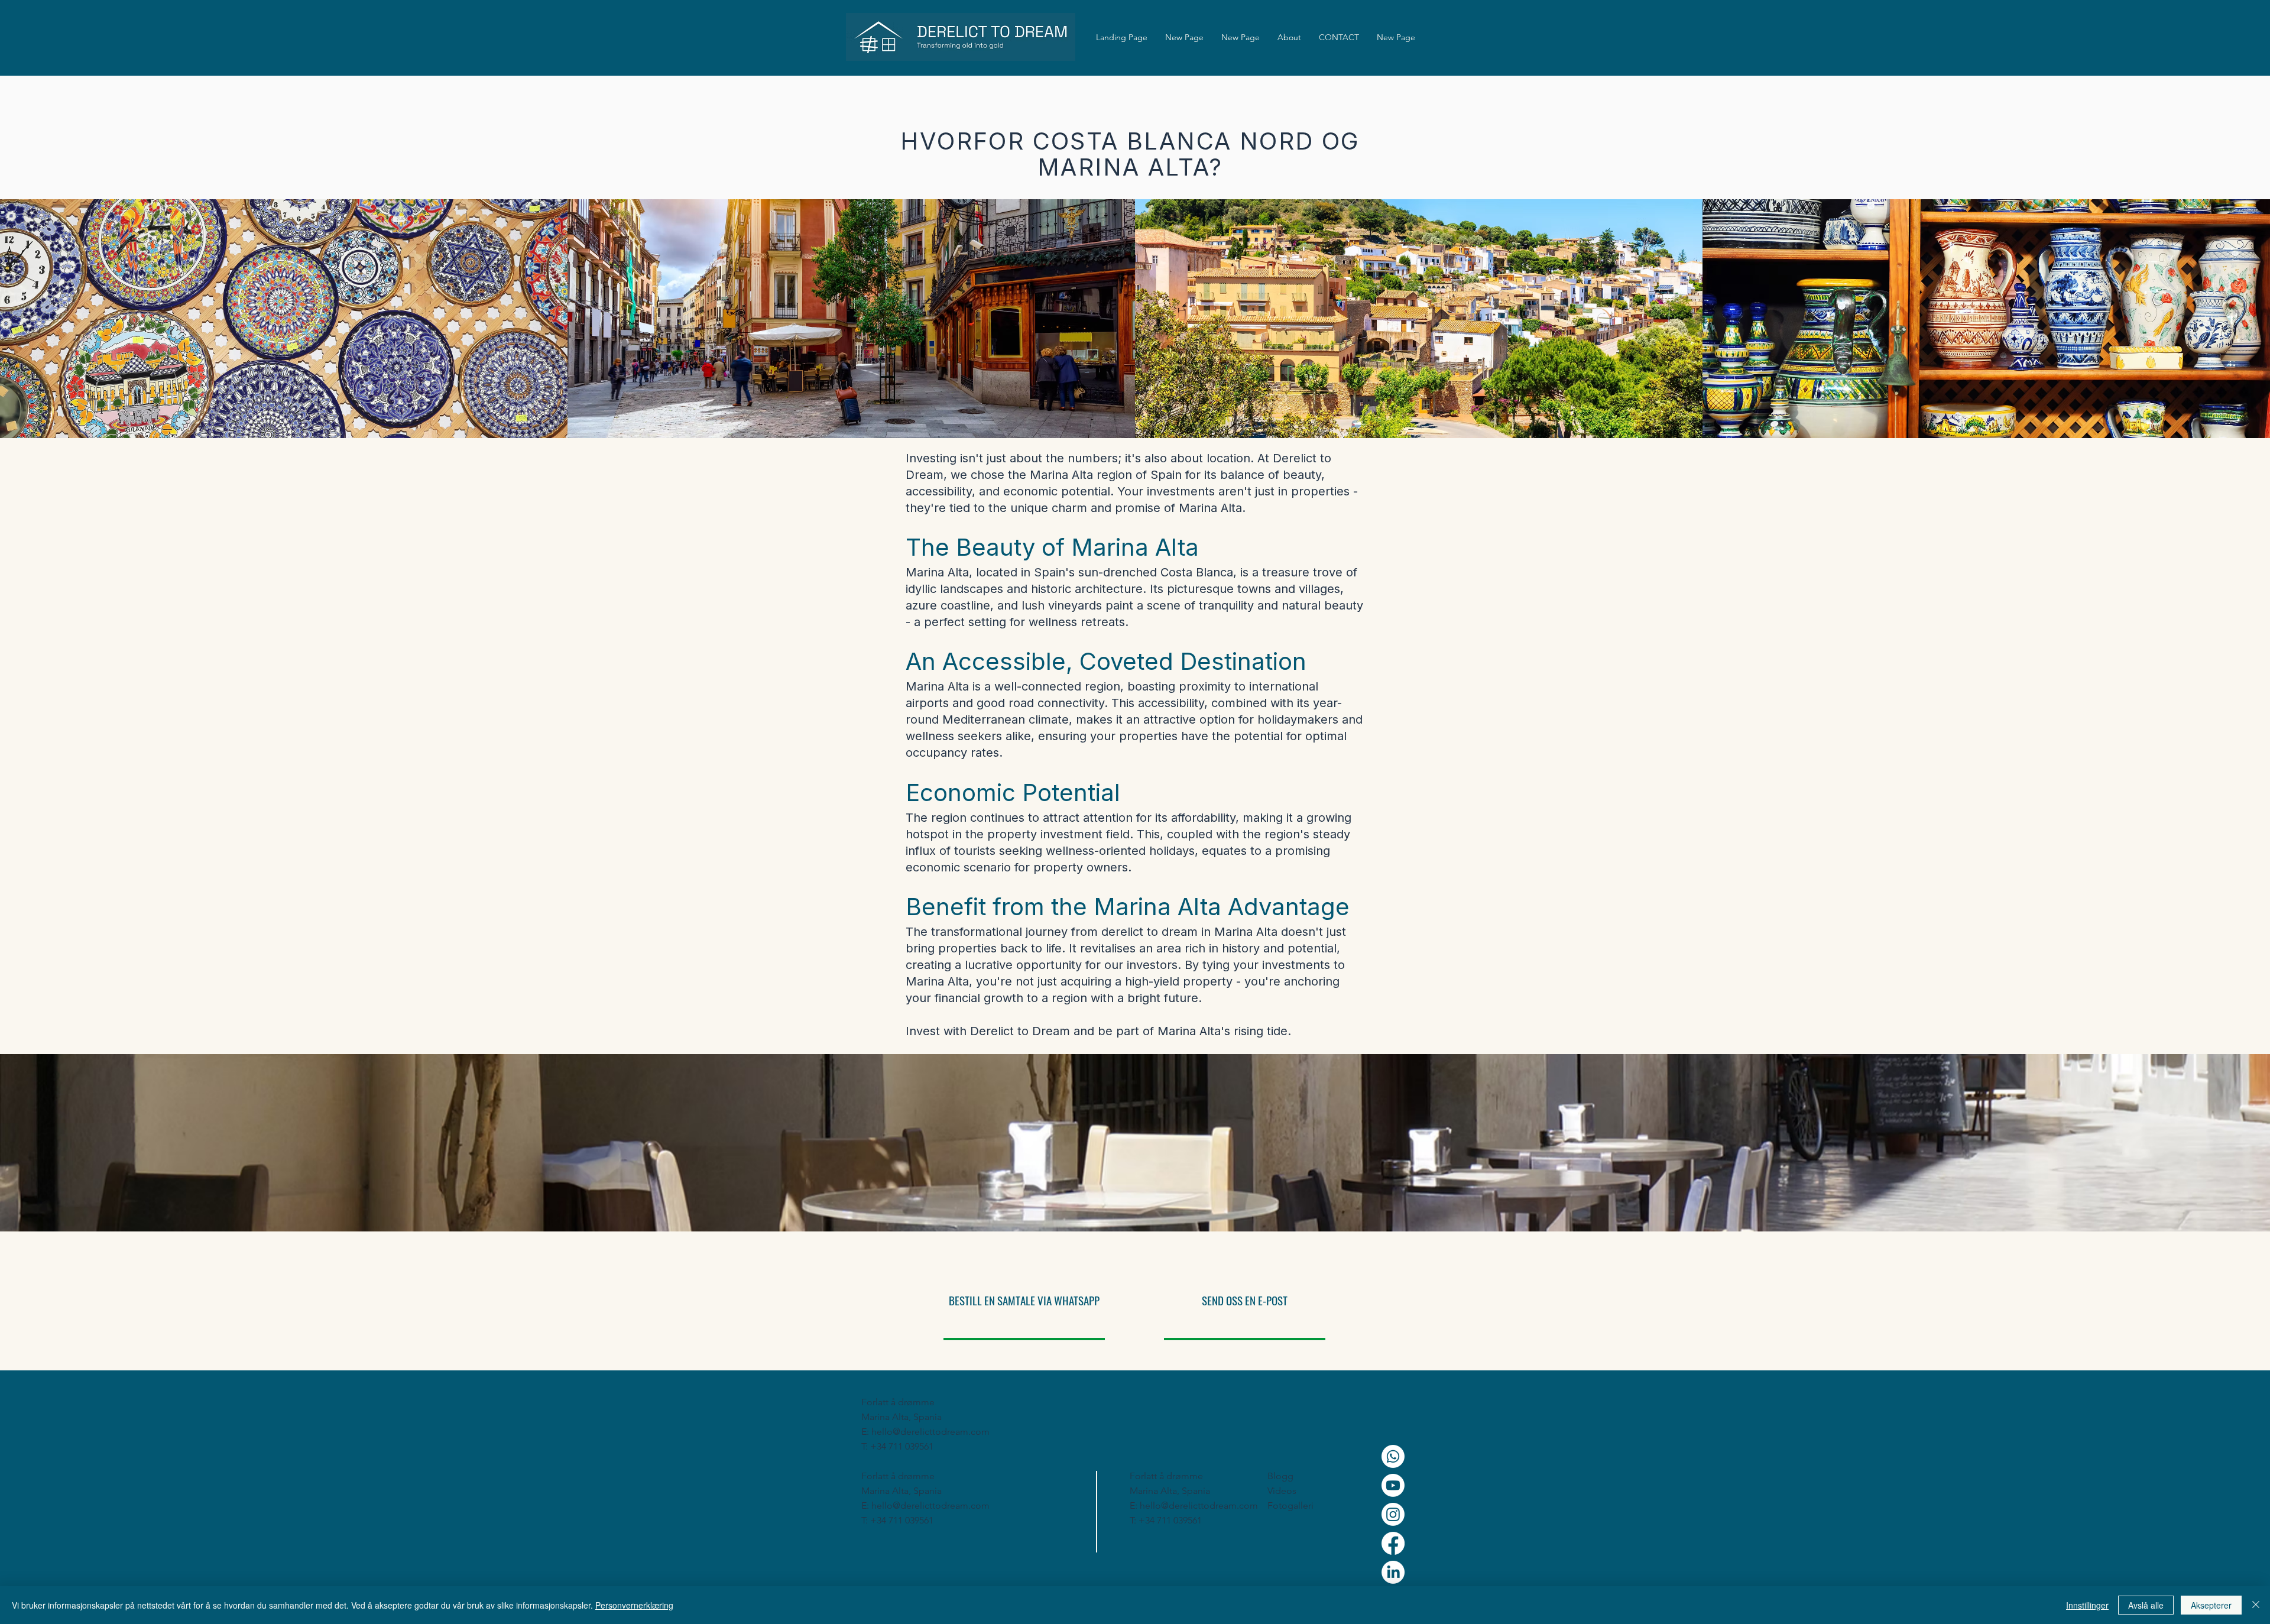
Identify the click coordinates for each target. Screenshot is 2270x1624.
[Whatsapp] (1393, 1456)
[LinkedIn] (1393, 1572)
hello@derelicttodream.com (930, 1432)
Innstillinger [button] (2087, 1605)
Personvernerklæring (634, 1605)
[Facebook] (1393, 1543)
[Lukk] (2256, 1605)
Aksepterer (2211, 1605)
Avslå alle (2146, 1605)
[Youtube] (1393, 1485)
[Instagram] (1393, 1514)
